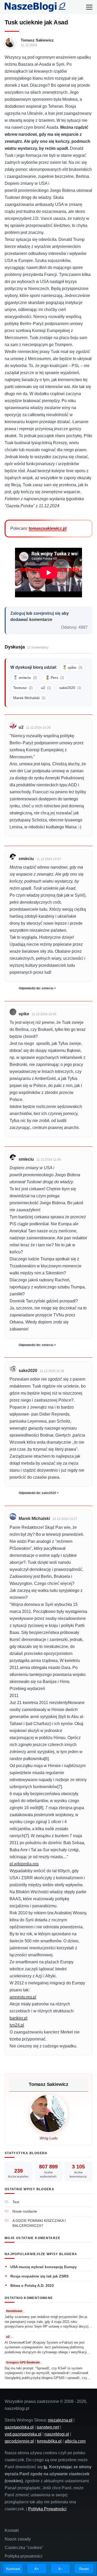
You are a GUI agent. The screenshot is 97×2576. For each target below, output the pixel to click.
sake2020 (70, 688)
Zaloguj (18, 613)
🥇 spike (72, 667)
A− (60, 2569)
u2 (46, 688)
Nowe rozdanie (25, 2211)
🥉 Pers (55, 678)
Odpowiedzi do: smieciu (36, 988)
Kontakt (12, 2530)
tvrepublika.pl (49, 2441)
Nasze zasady (18, 2539)
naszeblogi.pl (57, 2434)
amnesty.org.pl (23, 1997)
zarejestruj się (47, 613)
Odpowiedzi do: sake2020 (37, 1493)
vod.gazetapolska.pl (23, 2434)
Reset (84, 2569)
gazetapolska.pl (19, 2427)
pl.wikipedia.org (24, 1864)
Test (16, 2202)
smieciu (26, 859)
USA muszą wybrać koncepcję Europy (44, 2267)
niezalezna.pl (60, 2420)
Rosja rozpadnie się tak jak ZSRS (39, 2276)
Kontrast (13, 2569)
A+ (37, 2569)
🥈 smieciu (25, 678)
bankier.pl (18, 2018)
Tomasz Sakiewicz (37, 40)
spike (24, 1014)
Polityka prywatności (24, 2556)
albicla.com (75, 2441)
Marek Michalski (29, 698)
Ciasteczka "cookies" (24, 2548)
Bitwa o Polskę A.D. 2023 (32, 2286)
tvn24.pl (17, 2025)
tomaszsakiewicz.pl (48, 528)
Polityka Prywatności (47, 2509)
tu (45, 2467)
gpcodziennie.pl (19, 2441)
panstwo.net (48, 2427)
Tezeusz (23, 688)
